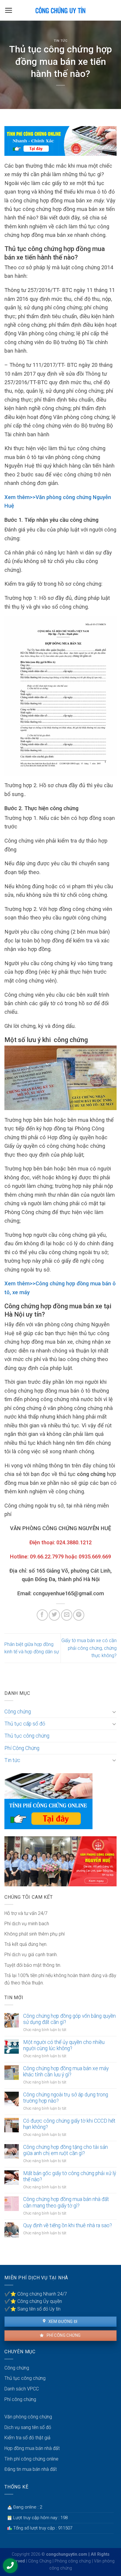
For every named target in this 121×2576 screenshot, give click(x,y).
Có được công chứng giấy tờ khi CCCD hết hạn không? (69, 2124)
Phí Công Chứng (22, 1748)
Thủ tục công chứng (27, 1736)
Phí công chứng (63, 2335)
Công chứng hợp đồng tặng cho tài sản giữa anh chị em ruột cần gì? (65, 2150)
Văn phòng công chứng (28, 2417)
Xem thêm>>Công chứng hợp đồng (47, 1283)
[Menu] (9, 10)
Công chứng (18, 1712)
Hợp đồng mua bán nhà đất (32, 2448)
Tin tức (61, 41)
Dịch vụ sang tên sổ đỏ (28, 2427)
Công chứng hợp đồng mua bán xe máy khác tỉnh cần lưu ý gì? (66, 2071)
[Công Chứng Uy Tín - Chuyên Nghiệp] (61, 10)
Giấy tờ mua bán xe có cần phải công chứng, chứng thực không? (89, 1648)
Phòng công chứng (73, 2561)
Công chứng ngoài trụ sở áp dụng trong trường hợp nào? (66, 2098)
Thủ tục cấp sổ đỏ (25, 1724)
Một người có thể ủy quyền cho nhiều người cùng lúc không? (64, 2045)
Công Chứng (40, 2561)
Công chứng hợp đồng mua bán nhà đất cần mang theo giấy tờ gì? (66, 2202)
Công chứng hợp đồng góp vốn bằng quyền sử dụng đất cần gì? (69, 2019)
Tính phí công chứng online (31, 2459)
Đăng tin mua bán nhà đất (31, 2469)
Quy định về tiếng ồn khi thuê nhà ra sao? (68, 2225)
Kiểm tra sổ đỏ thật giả (27, 2438)
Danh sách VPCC (22, 2389)
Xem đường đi (62, 2321)
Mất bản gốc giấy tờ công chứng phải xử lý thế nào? (70, 2176)
